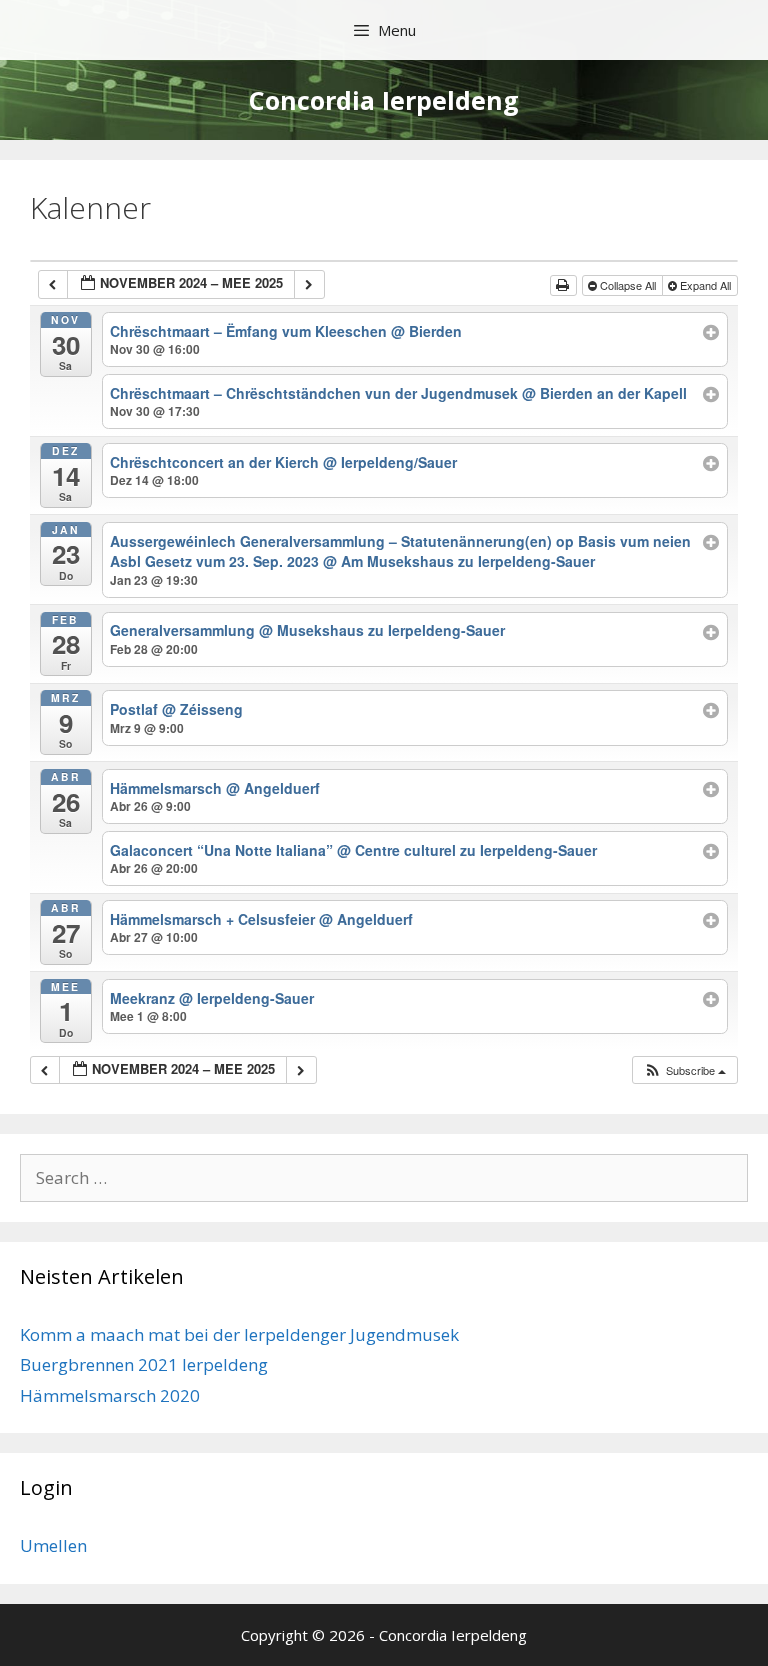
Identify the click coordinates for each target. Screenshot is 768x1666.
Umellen (53, 1545)
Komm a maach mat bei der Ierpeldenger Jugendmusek (239, 1334)
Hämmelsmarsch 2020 (110, 1395)
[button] (684, 1070)
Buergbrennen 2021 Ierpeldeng (144, 1364)
